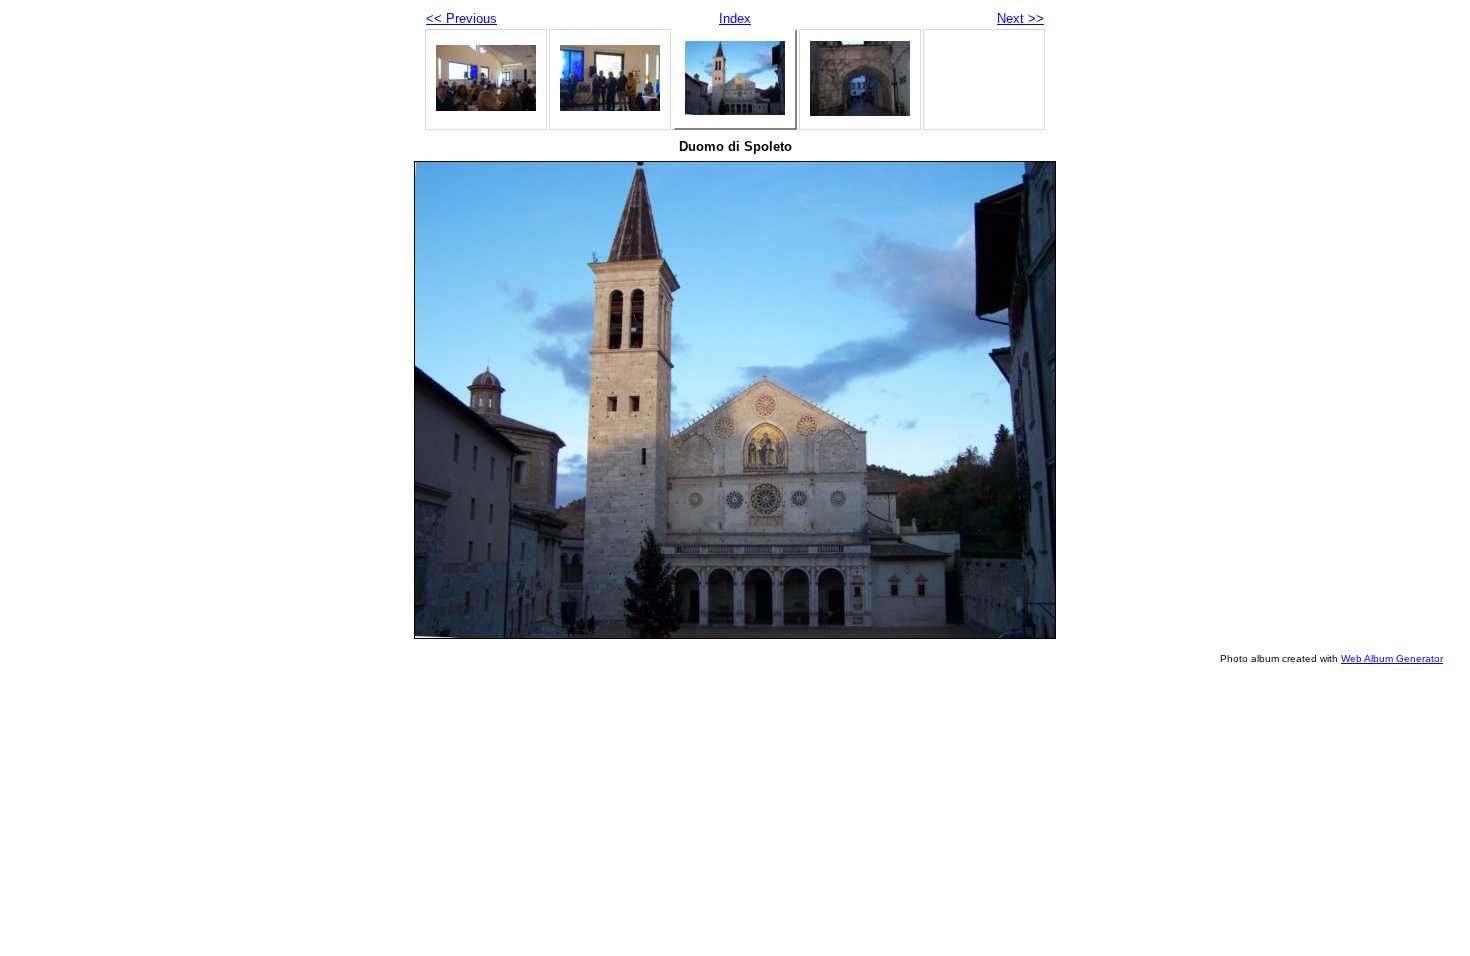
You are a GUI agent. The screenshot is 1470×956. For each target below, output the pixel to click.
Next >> (1020, 18)
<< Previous (461, 18)
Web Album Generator (1392, 658)
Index (735, 18)
